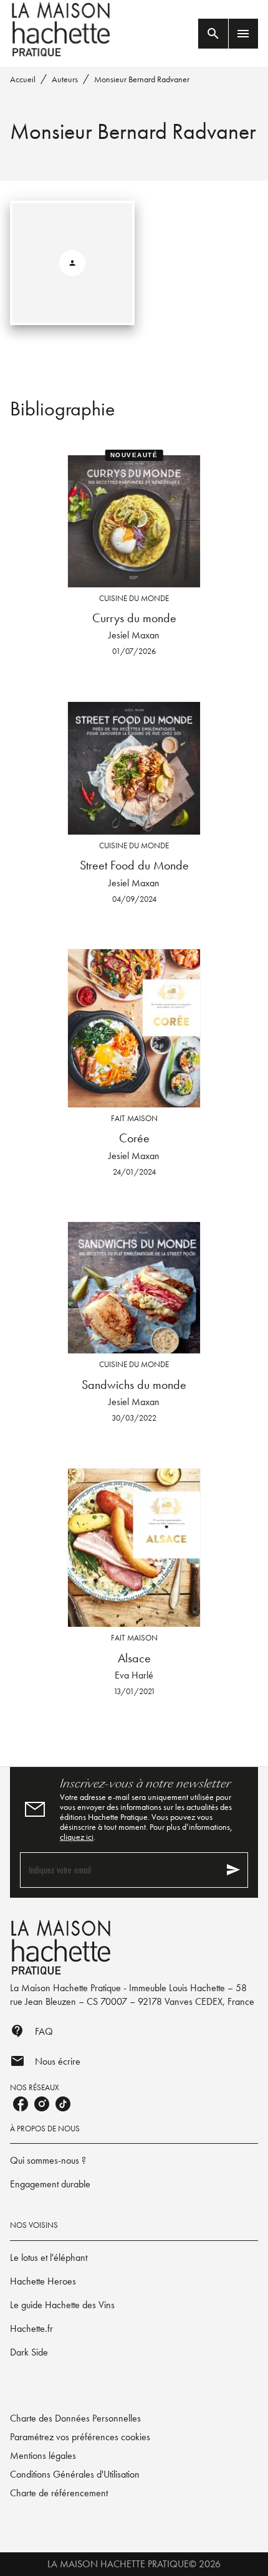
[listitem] (21, 2104)
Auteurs (65, 79)
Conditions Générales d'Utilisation (75, 2474)
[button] (134, 2161)
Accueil (23, 79)
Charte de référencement (59, 2493)
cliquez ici (77, 1837)
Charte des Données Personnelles (75, 2418)
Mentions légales (43, 2455)
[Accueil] (62, 30)
